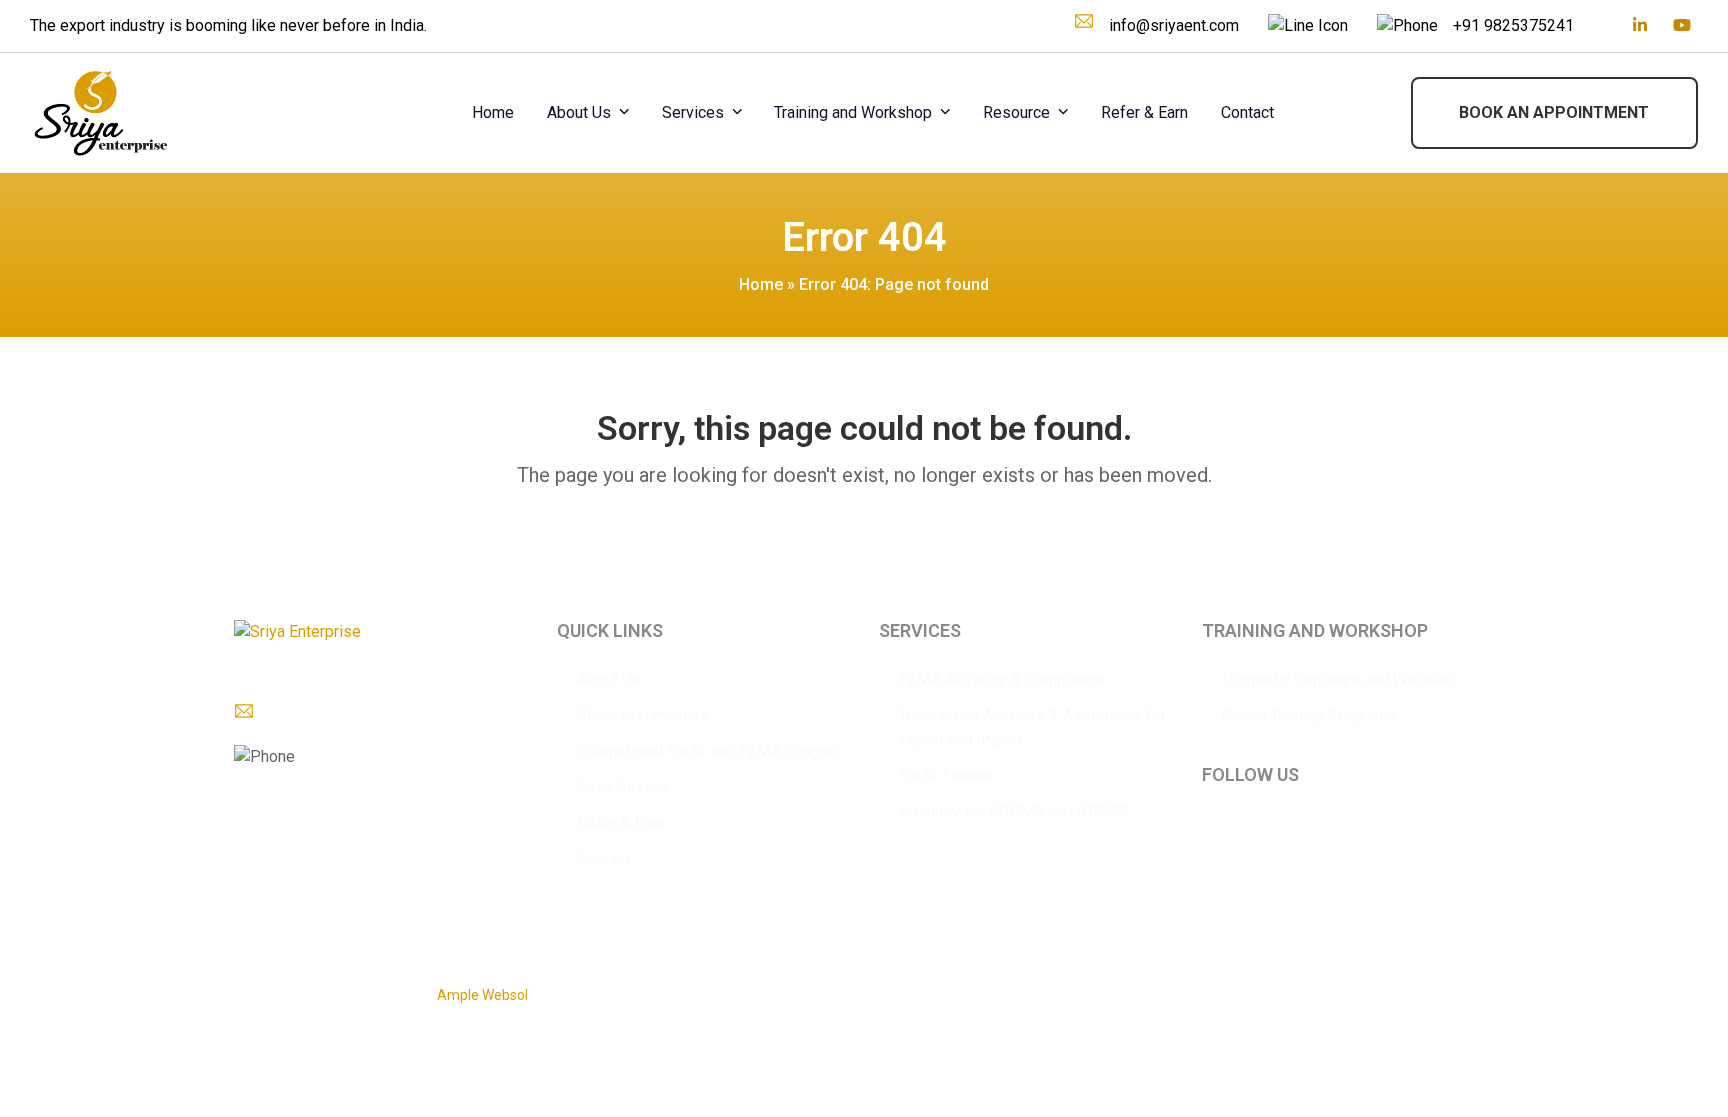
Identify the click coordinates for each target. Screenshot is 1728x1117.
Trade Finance (947, 775)
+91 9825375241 (1513, 25)
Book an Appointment (1554, 112)
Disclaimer (1331, 985)
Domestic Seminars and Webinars (1340, 679)
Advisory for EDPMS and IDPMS (1013, 811)
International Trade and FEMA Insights (709, 751)
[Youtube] (1682, 26)
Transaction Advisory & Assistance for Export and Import (1032, 727)
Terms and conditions (1441, 985)
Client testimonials (642, 715)
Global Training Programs (1309, 715)
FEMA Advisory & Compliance (1003, 679)
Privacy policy (1246, 985)
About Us (609, 679)
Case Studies (624, 787)
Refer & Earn (620, 823)
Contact (603, 859)
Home (761, 284)
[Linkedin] (1640, 26)
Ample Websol (482, 995)
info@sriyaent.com (1174, 25)
